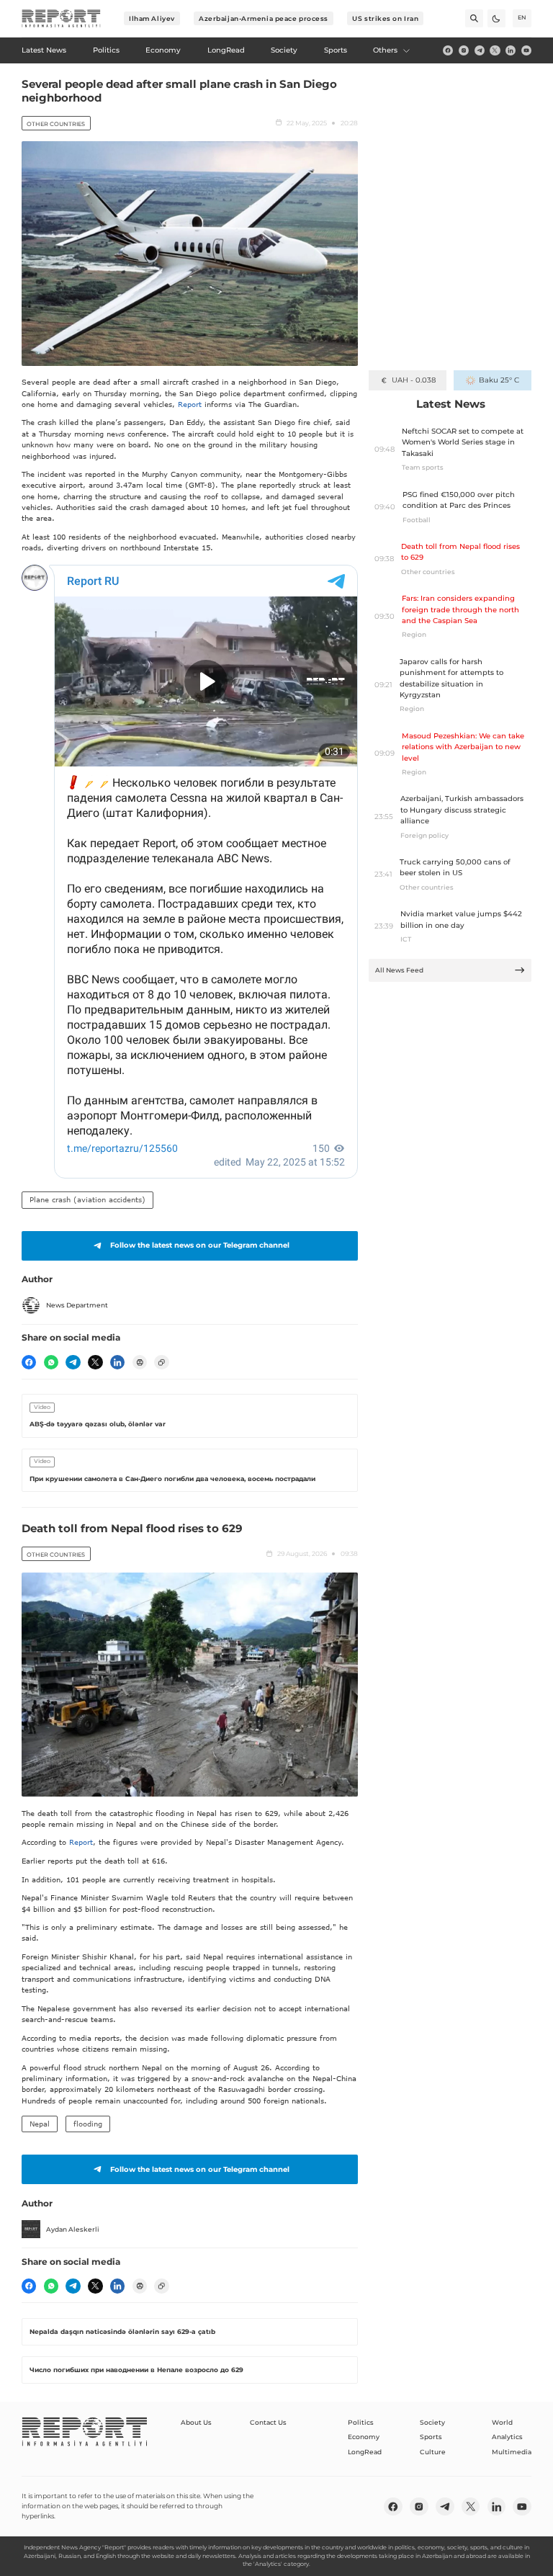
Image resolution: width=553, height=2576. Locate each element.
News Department (77, 1305)
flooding (88, 2124)
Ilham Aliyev (152, 18)
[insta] (464, 50)
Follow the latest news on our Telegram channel (200, 1245)
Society (432, 2422)
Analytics (507, 2437)
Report (190, 404)
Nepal (40, 2124)
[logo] (61, 19)
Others (385, 50)
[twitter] (495, 50)
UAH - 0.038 (414, 380)
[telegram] (480, 50)
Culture (433, 2452)
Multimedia (512, 2452)
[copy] (161, 1362)
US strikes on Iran (385, 18)
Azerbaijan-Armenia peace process (264, 18)
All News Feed (399, 970)
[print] (140, 1362)
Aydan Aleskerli (73, 2229)
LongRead (365, 2452)
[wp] (51, 1362)
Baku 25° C (499, 380)
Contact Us (268, 2422)
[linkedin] (511, 50)
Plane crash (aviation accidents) (87, 1199)
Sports (431, 2437)
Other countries (56, 124)
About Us (196, 2422)
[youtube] (526, 50)
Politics (361, 2422)
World (502, 2422)
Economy (364, 2437)
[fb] (448, 50)
